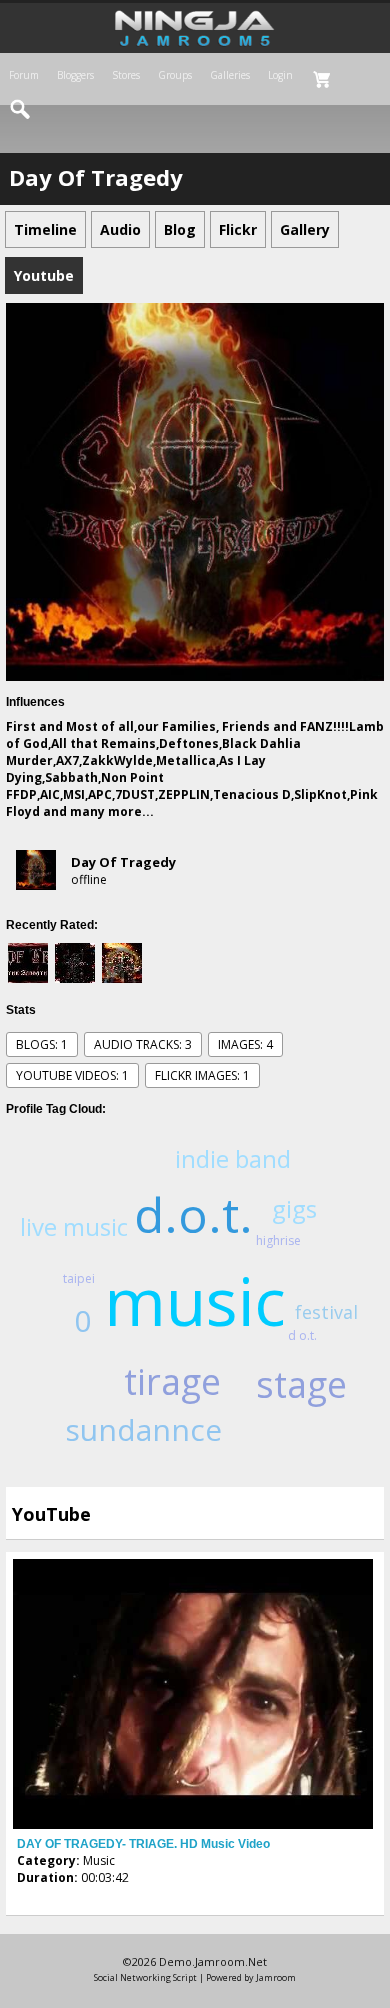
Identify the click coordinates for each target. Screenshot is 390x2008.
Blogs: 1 (42, 1044)
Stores (126, 75)
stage (301, 1384)
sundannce (143, 1429)
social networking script (145, 1977)
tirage (172, 1381)
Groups (175, 75)
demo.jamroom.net (213, 1961)
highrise (278, 1240)
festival (326, 1312)
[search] (21, 110)
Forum (24, 75)
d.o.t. (193, 1214)
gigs (294, 1208)
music (195, 1300)
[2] (33, 1896)
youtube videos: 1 (72, 1075)
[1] (25, 1896)
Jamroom (276, 1977)
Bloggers (75, 75)
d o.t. (302, 1335)
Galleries (230, 75)
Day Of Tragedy (123, 862)
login (280, 75)
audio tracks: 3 (143, 1044)
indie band (233, 1158)
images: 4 (245, 1044)
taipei (79, 1278)
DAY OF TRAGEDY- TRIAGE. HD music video (143, 1844)
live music (74, 1226)
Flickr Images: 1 (202, 1075)
